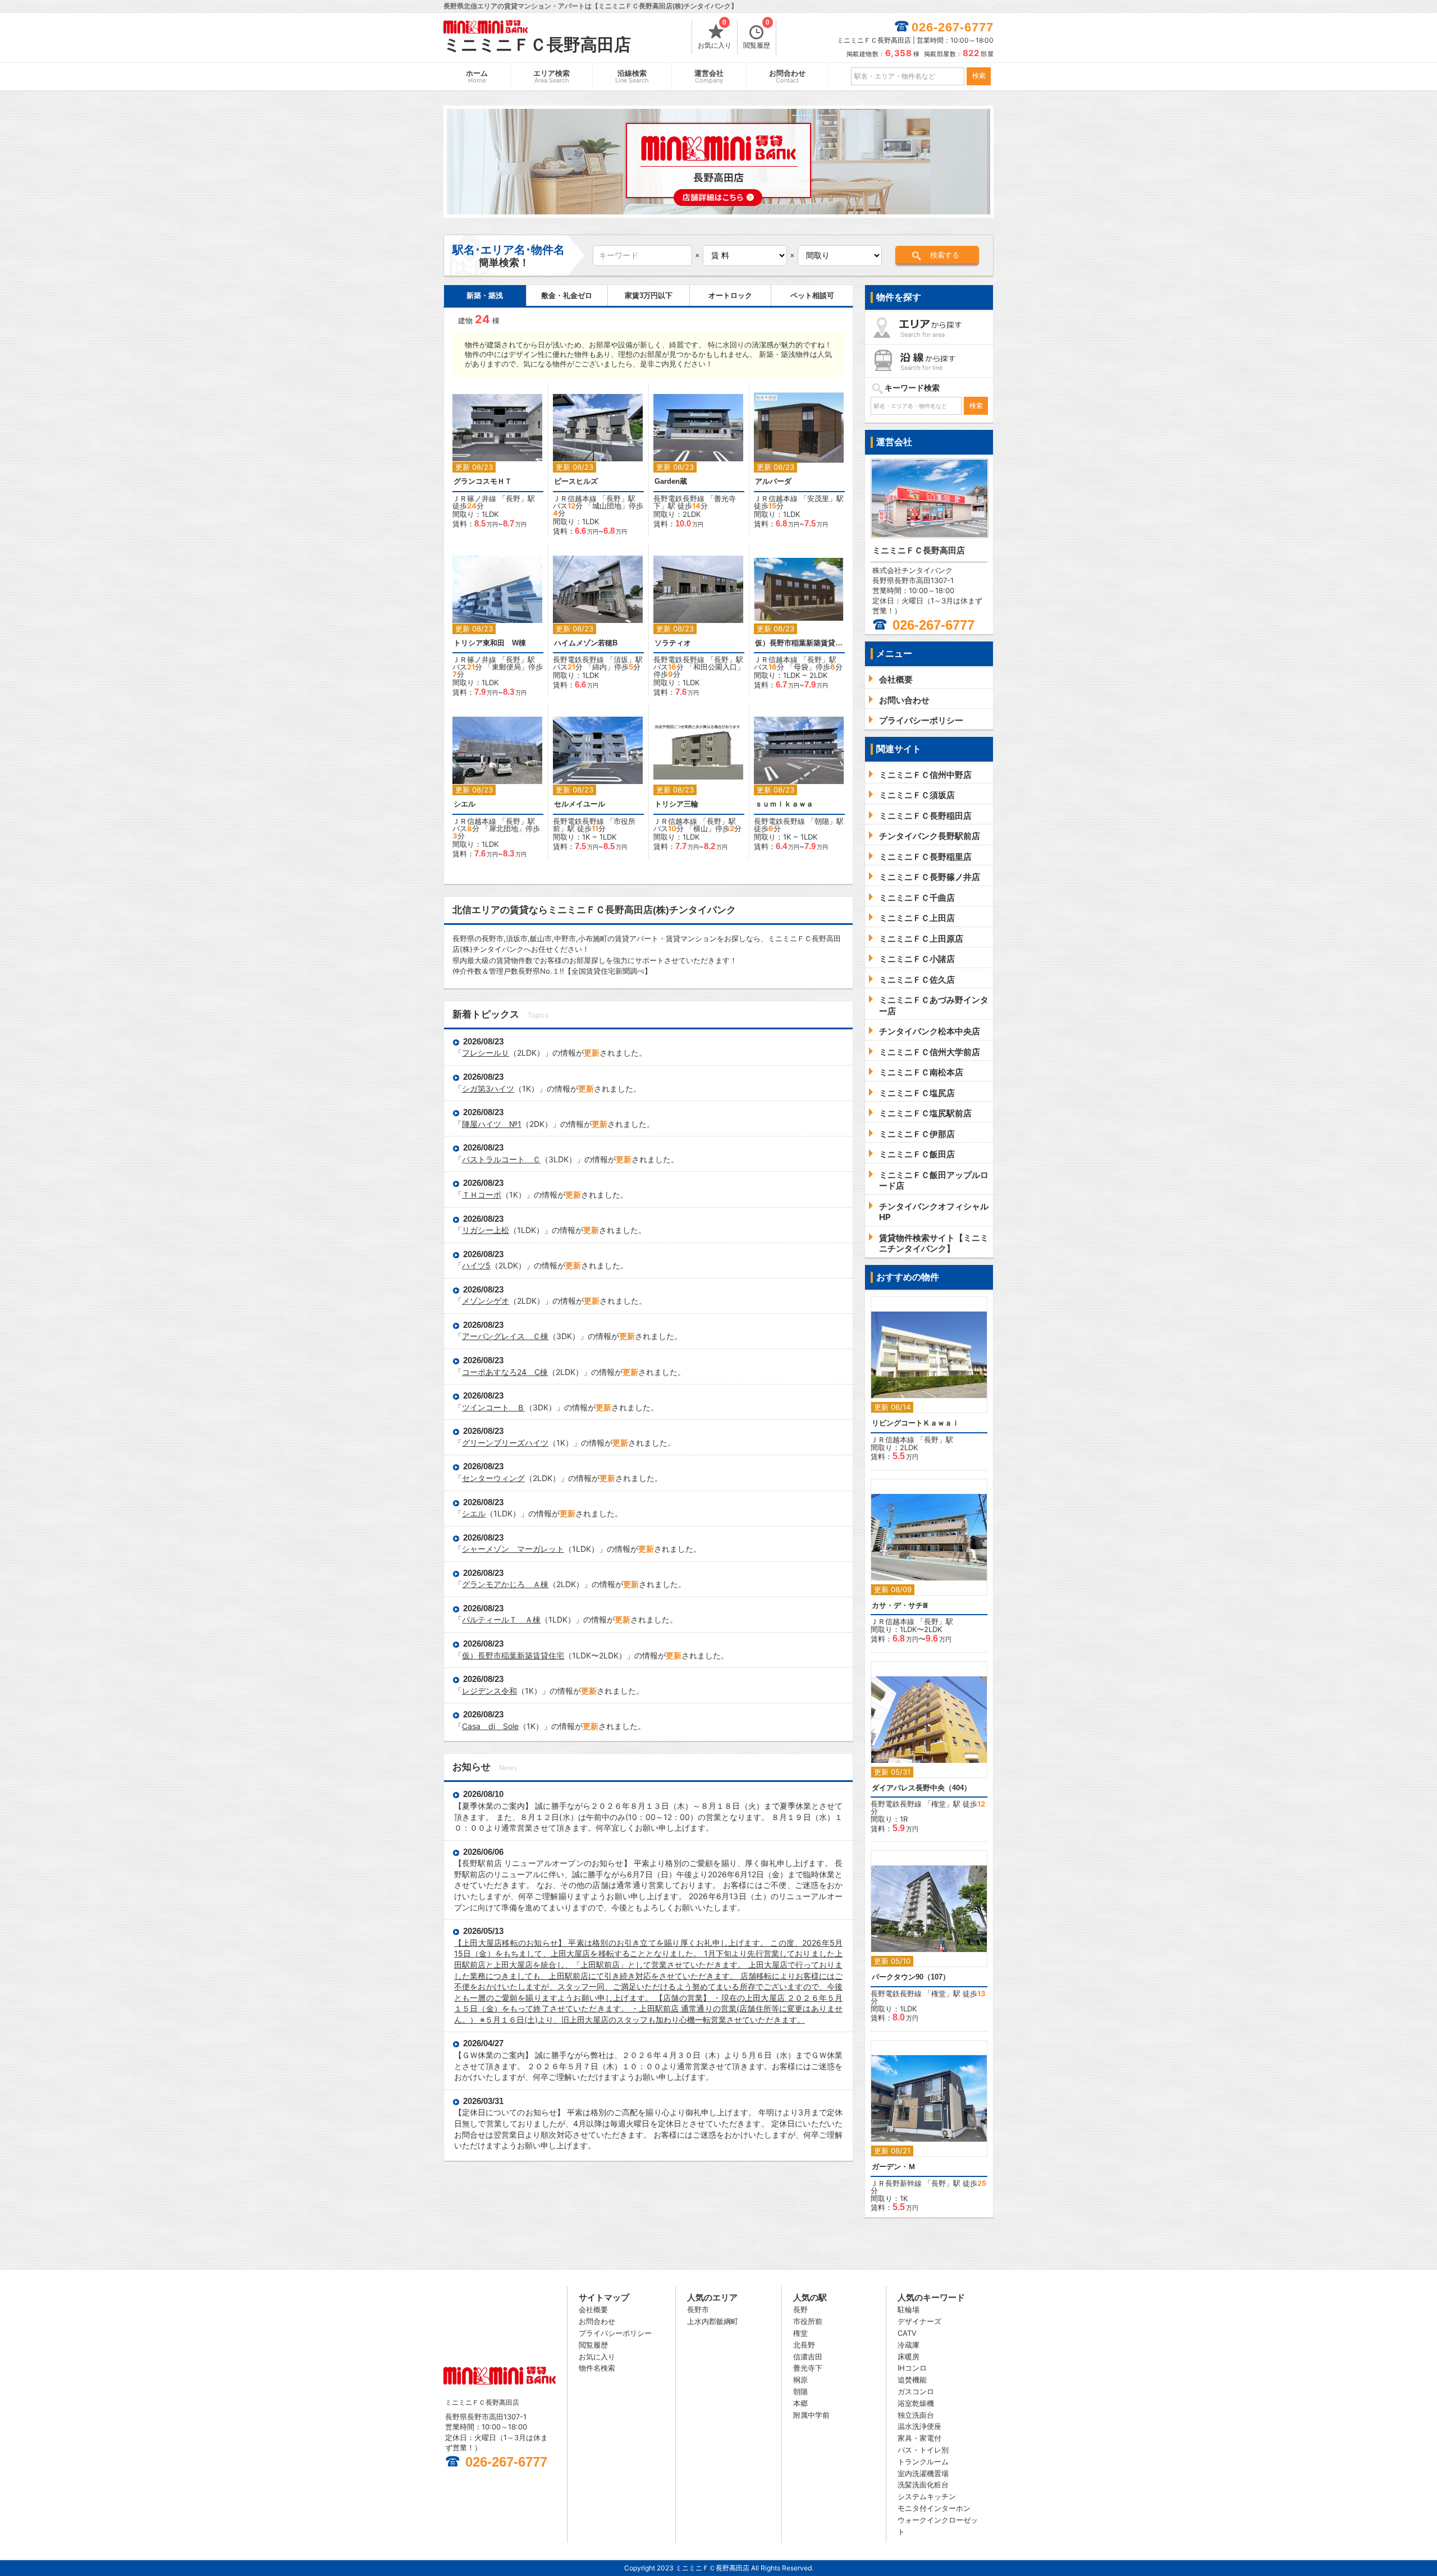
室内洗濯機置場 (923, 2473)
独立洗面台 (916, 2415)
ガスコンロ (916, 2391)
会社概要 (593, 2309)
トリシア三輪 (676, 804)
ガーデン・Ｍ (894, 2167)
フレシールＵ (486, 1053)
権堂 (939, 1804)
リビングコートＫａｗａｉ (916, 1423)
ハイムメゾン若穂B (586, 643)
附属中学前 (811, 2415)
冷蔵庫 (909, 2345)
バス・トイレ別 (923, 2450)
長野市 (698, 2309)
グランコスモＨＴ (483, 481)
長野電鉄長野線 (679, 498)
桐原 (800, 2380)
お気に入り (715, 35)
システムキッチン (927, 2496)
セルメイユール (580, 804)
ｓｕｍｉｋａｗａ (784, 804)
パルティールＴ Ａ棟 (501, 1619)
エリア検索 (552, 77)
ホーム (477, 77)
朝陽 (822, 821)
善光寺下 (808, 2368)
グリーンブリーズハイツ (505, 1443)
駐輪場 (909, 2309)
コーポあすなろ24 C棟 (505, 1372)
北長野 (804, 2345)
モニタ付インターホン (934, 2508)
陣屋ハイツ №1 (492, 1124)
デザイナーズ (919, 2321)
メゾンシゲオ (486, 1301)
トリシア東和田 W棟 (490, 643)
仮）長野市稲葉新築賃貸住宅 (799, 643)
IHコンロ (912, 2368)
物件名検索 (597, 2368)
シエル (464, 804)
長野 (513, 498)
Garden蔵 (671, 481)
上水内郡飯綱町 (713, 2321)
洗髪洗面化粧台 (923, 2485)
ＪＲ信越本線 (575, 498)
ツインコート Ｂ (493, 1407)
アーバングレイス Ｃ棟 (505, 1336)
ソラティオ (673, 643)
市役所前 (808, 2321)
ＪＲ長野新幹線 (896, 2183)
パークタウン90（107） (911, 1977)
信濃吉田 (808, 2357)
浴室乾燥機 (916, 2403)
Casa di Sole (490, 1726)
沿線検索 (632, 77)
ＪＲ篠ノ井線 (474, 498)
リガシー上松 (486, 1230)
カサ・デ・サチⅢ (900, 1605)
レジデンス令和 (489, 1691)
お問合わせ (787, 77)
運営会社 (709, 77)
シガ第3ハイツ (488, 1088)
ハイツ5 (476, 1265)
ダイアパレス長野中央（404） (921, 1788)
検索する (945, 255)
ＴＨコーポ (482, 1195)
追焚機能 (912, 2380)
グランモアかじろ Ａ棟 (505, 1584)
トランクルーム (923, 2462)
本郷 (800, 2403)
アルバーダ (773, 481)
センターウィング (493, 1478)
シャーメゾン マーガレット (513, 1549)
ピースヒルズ (576, 481)
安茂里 (818, 498)
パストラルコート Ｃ (501, 1159)
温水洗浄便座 (919, 2426)
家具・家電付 (919, 2438)
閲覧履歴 (757, 35)
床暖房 (909, 2357)
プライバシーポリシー (615, 2333)
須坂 (621, 659)
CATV (907, 2333)
